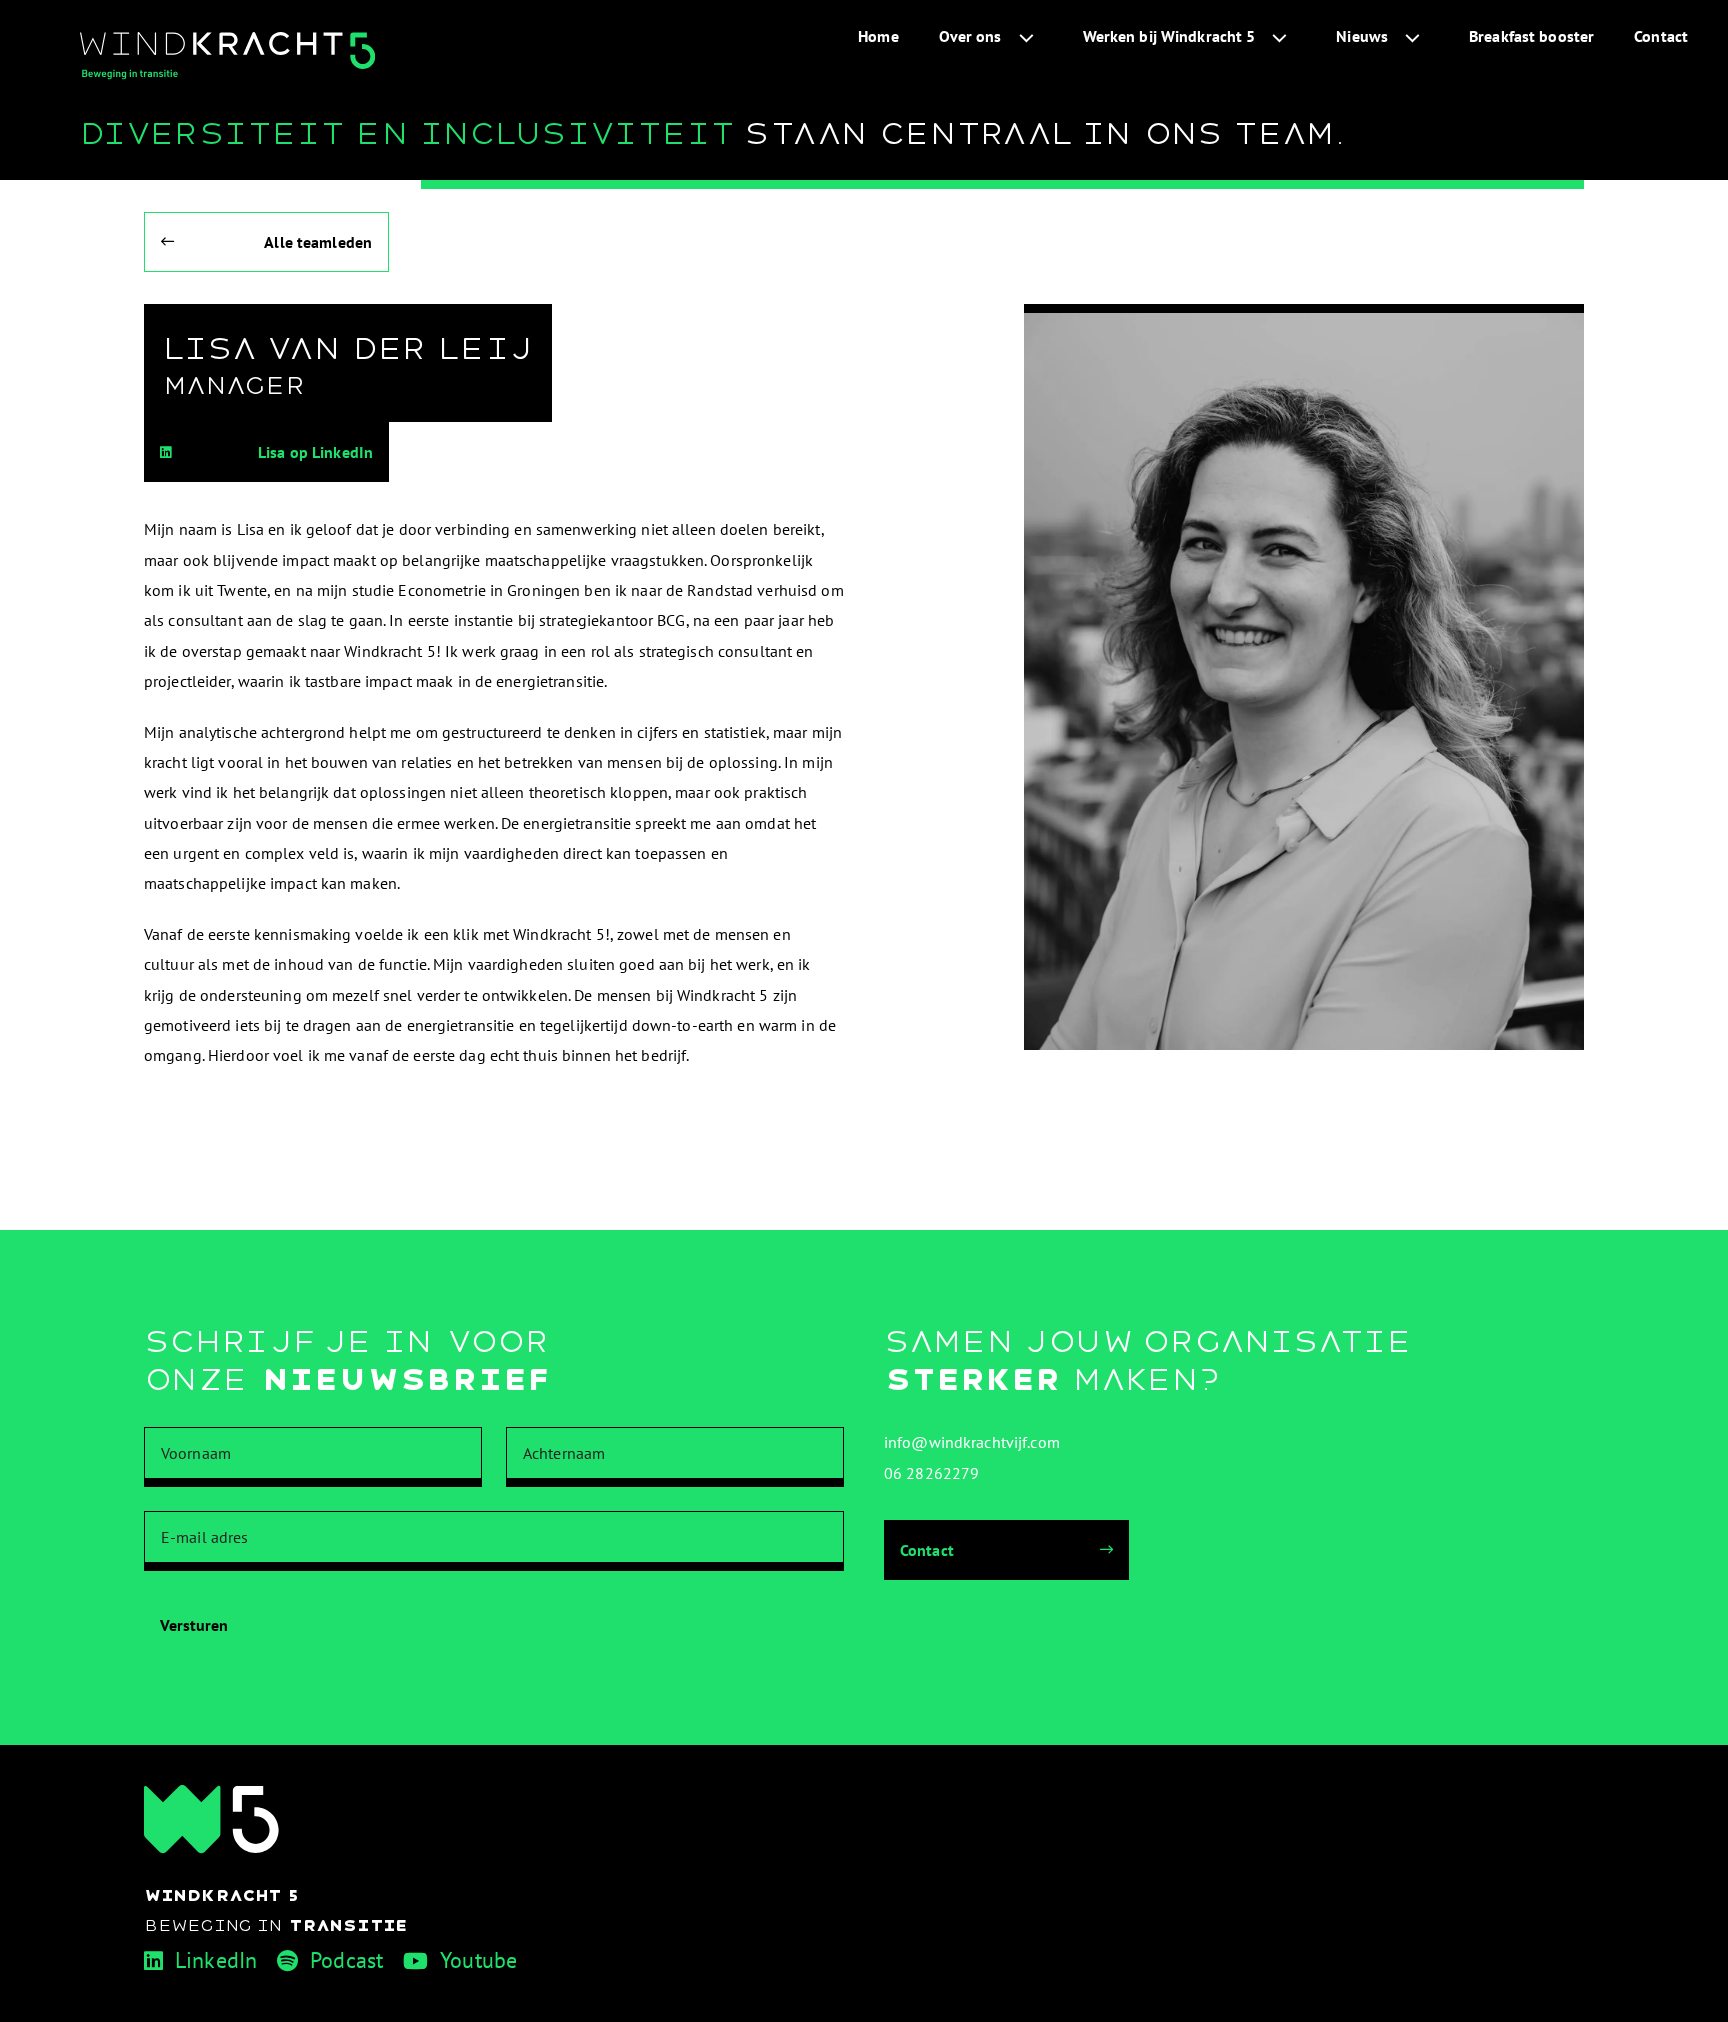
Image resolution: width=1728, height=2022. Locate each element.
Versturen (194, 1625)
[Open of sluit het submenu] (1026, 36)
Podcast (346, 1960)
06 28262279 (931, 1473)
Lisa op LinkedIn (315, 452)
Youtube (478, 1960)
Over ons (970, 36)
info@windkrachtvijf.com (972, 1442)
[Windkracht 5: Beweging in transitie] (227, 56)
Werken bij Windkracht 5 (1169, 36)
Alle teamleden (318, 242)
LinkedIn (216, 1960)
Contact (1661, 36)
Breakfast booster (1531, 36)
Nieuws (1362, 36)
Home (878, 36)
